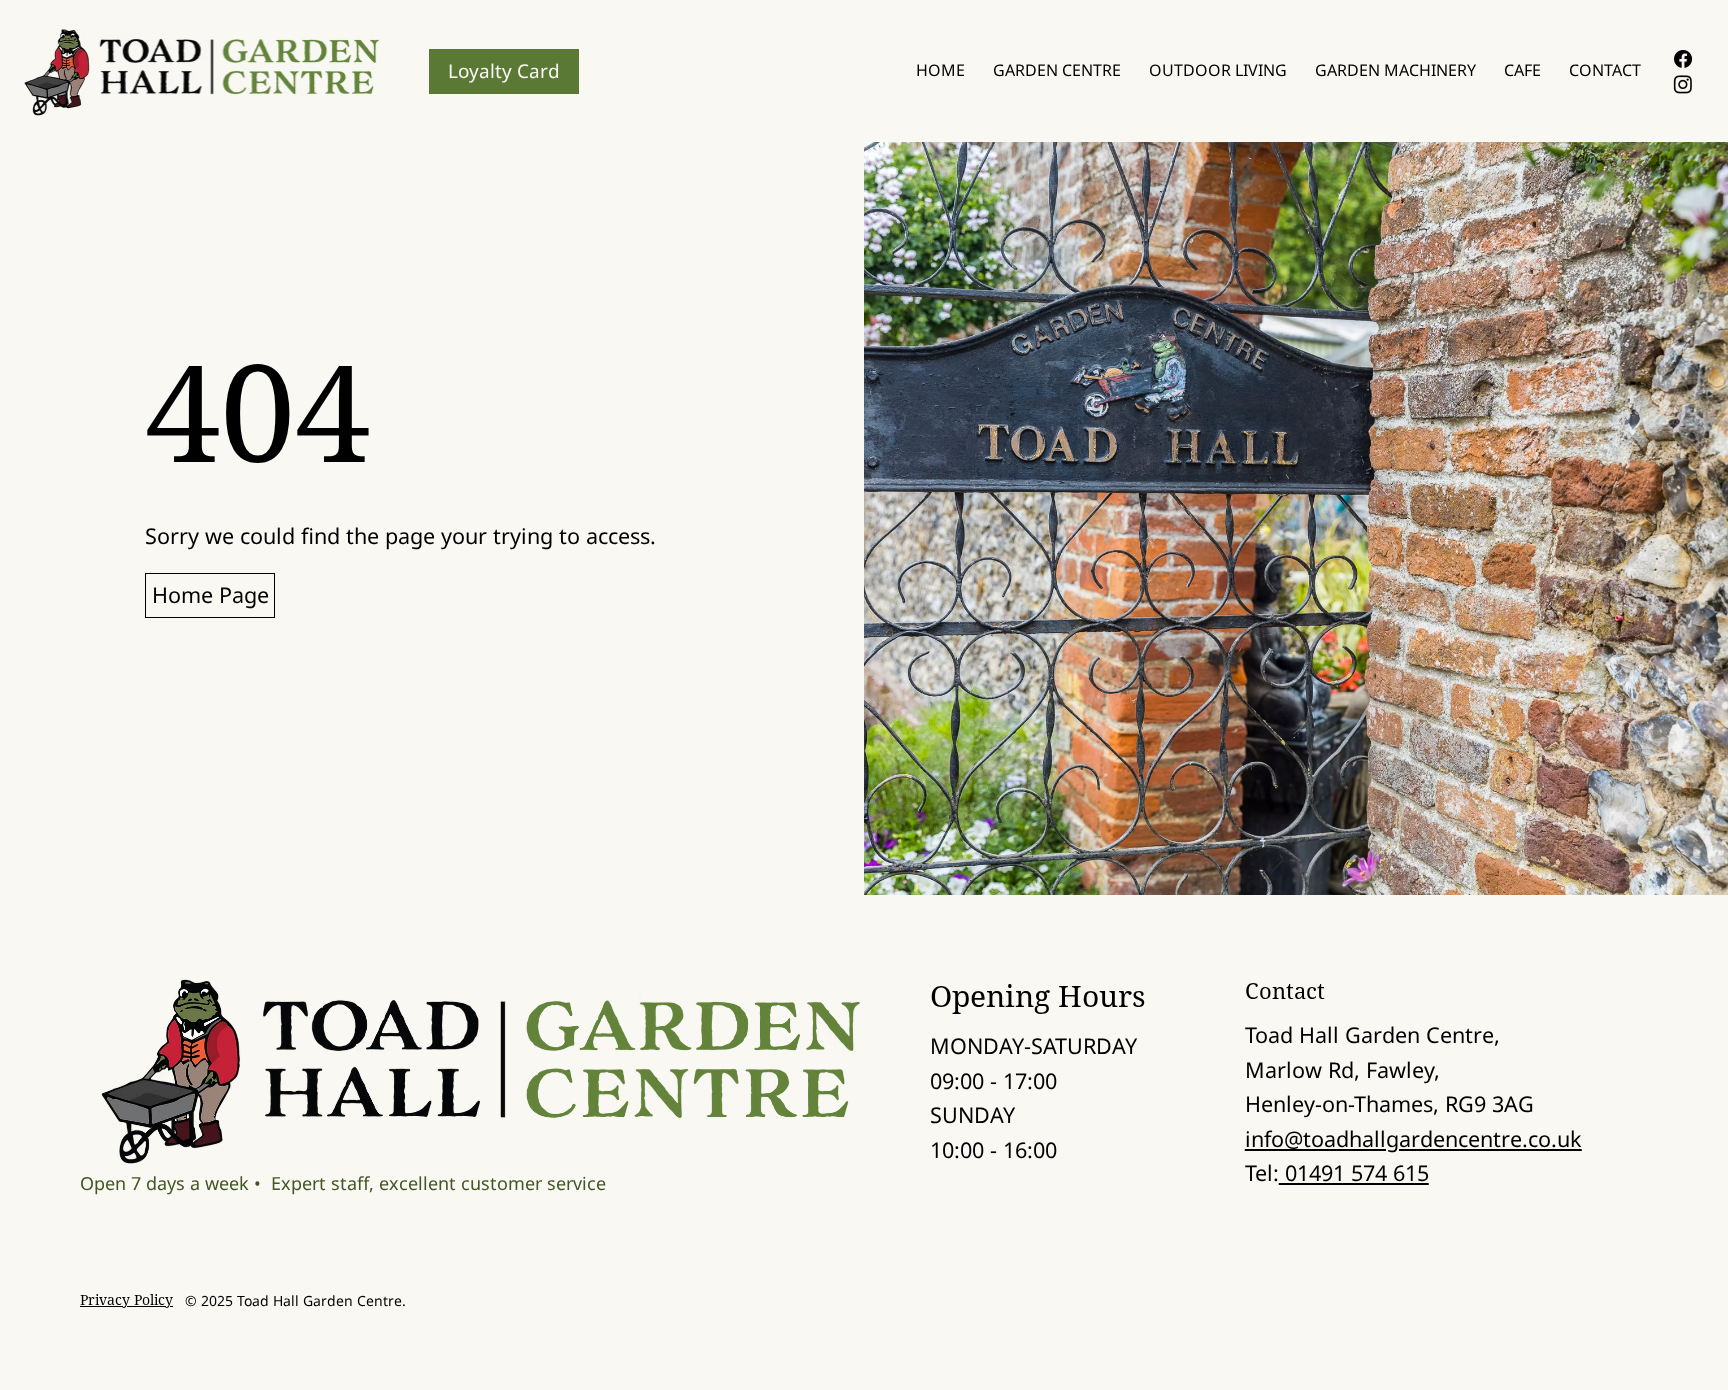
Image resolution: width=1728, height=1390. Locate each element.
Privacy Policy (126, 1299)
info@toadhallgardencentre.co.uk (1413, 1138)
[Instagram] (1683, 84)
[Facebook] (1683, 59)
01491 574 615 (1354, 1172)
